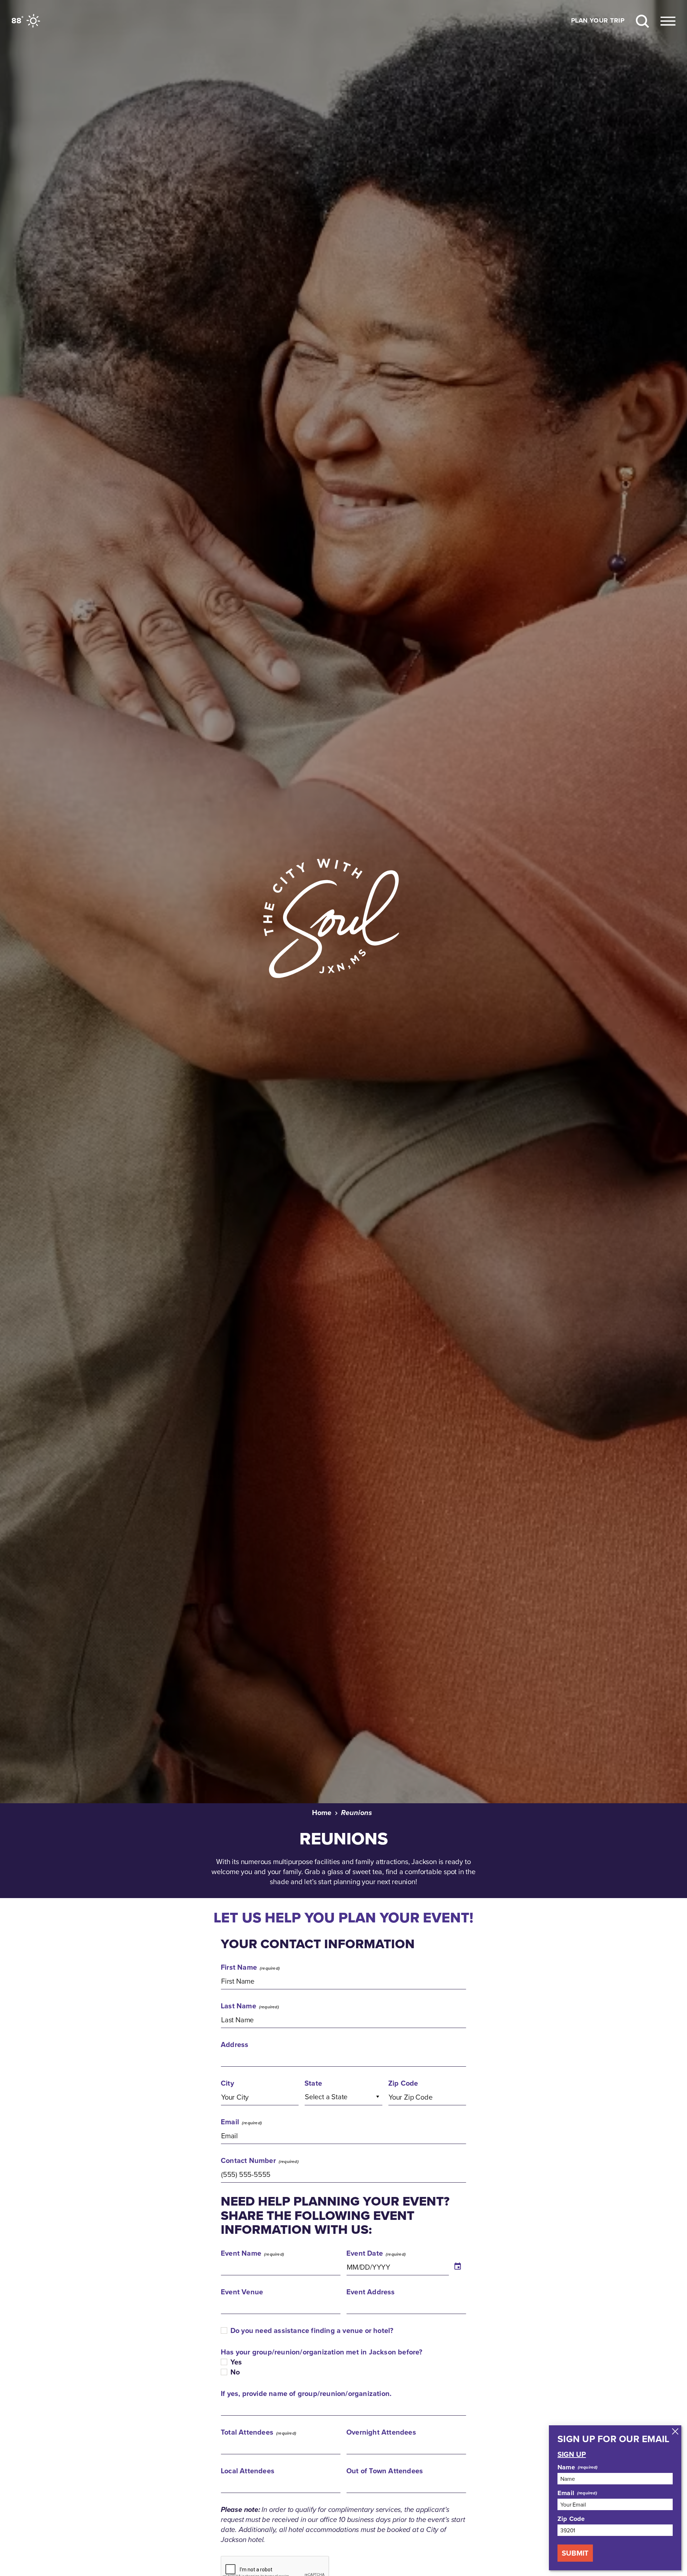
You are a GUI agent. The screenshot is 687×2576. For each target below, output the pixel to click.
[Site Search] (642, 21)
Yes (236, 2362)
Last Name (238, 2006)
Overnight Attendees (381, 2432)
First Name (239, 1967)
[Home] (343, 919)
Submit (575, 2553)
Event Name (241, 2253)
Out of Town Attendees (385, 2471)
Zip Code (403, 2083)
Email (230, 2122)
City (227, 2083)
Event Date (365, 2253)
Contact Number (248, 2160)
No (235, 2372)
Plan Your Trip (598, 21)
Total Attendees (247, 2432)
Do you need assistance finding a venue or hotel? (312, 2330)
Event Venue (242, 2292)
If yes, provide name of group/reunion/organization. (306, 2393)
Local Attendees (248, 2471)
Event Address (371, 2292)
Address (235, 2044)
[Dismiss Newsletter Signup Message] (675, 2431)
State (313, 2083)
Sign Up (572, 2454)
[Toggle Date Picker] (458, 2267)
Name (566, 2467)
